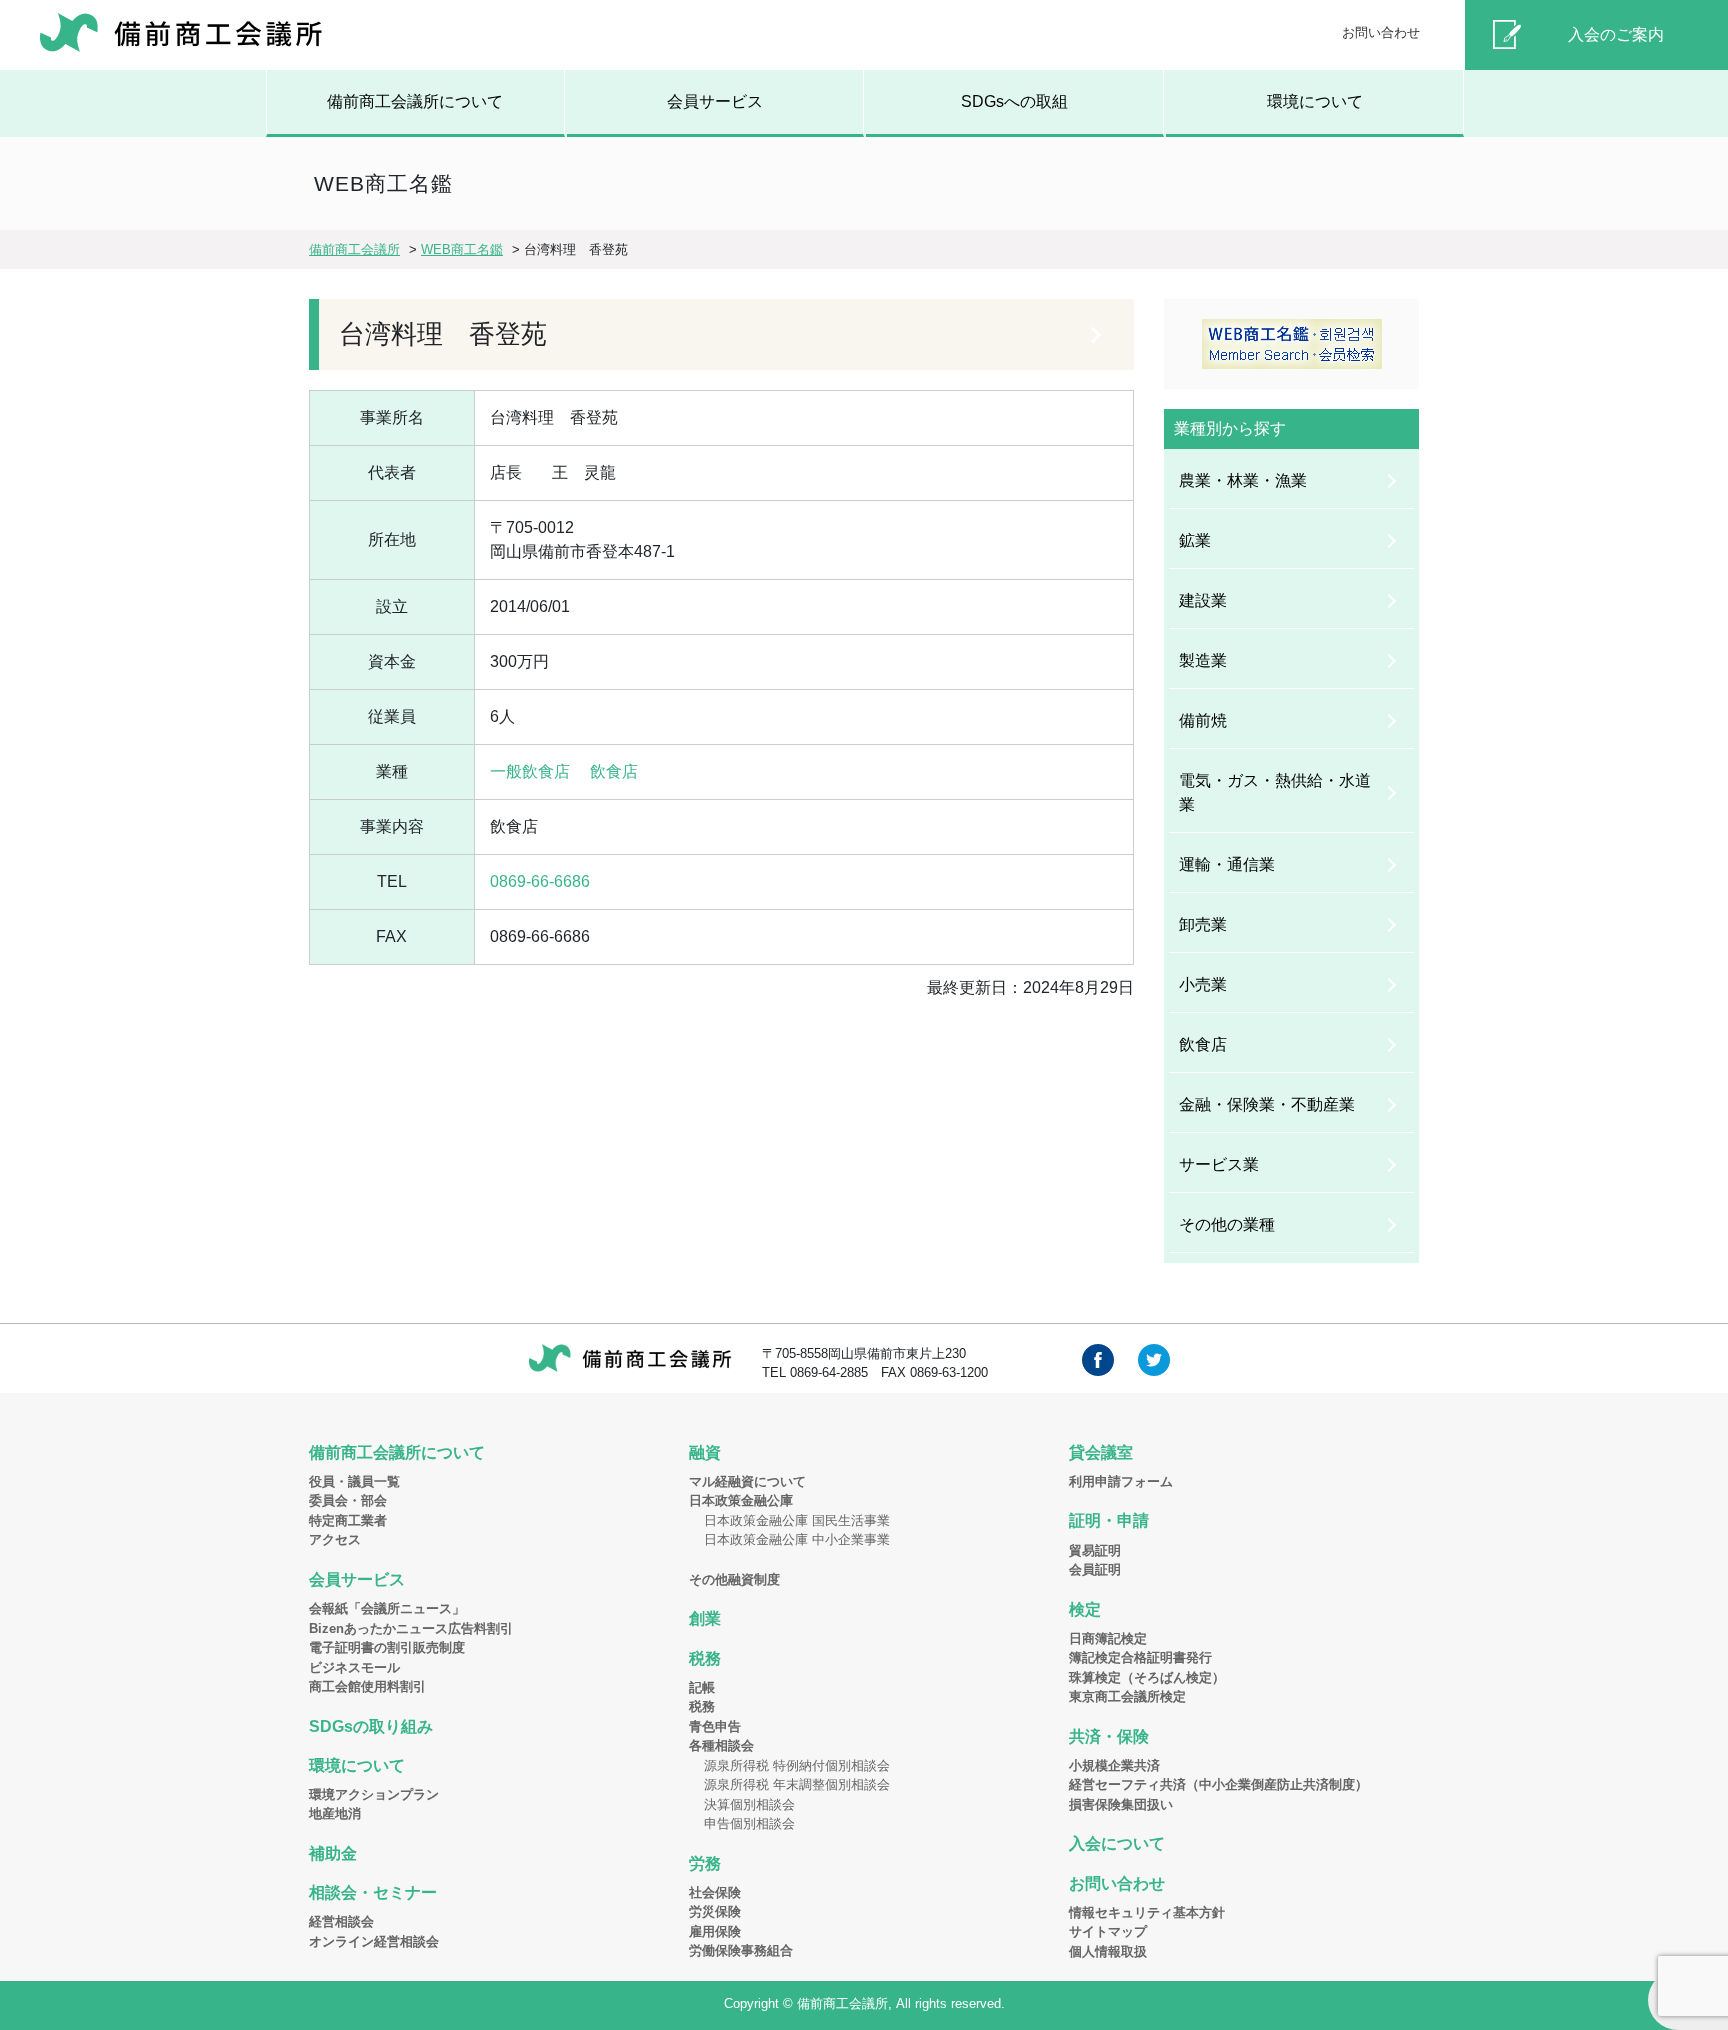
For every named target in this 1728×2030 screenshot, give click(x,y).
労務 (705, 1863)
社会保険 (715, 1892)
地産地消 (335, 1813)
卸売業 (1203, 924)
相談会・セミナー (373, 1892)
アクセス (335, 1539)
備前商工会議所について (415, 101)
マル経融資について (747, 1481)
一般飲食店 (530, 771)
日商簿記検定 (1108, 1638)
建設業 (1203, 600)
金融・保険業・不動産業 (1267, 1104)
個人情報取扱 (1108, 1951)
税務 (705, 1658)
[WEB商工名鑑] (1291, 344)
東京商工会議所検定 (1127, 1696)
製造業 (1203, 660)
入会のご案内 (1616, 34)
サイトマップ (1108, 1931)
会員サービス (715, 101)
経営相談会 (341, 1921)
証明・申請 (1109, 1520)
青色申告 (715, 1726)
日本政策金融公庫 (741, 1500)
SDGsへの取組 (1014, 101)
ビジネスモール (354, 1667)
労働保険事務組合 (741, 1950)
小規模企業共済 (1114, 1765)
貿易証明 (1095, 1550)
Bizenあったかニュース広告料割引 (411, 1628)
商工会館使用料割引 (367, 1686)
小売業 (1203, 984)
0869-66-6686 (540, 881)
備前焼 (1203, 720)
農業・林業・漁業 (1243, 480)
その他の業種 (1227, 1224)
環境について (1315, 101)
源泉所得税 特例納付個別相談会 (797, 1765)
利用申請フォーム (1121, 1481)
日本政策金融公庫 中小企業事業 (797, 1539)
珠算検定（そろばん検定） (1147, 1677)
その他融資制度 (734, 1579)
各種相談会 (721, 1745)
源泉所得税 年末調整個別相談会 (797, 1784)
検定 (1085, 1609)
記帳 (702, 1687)
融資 (705, 1452)
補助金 (333, 1853)
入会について (1117, 1843)
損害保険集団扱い (1121, 1804)
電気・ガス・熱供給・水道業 (1275, 792)
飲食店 (614, 771)
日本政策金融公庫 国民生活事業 (797, 1520)
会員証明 (1095, 1569)
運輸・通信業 (1227, 864)
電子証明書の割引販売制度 (387, 1647)
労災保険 (715, 1911)
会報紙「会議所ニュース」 (387, 1608)
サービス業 (1219, 1164)
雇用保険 (715, 1931)
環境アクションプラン (374, 1794)
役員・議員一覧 (354, 1481)
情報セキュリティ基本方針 (1147, 1912)
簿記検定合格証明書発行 (1140, 1657)
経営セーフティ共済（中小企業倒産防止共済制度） (1218, 1784)
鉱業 (1195, 540)
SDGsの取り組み (371, 1726)
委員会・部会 (348, 1500)
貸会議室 (1101, 1452)
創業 (705, 1618)
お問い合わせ (1381, 32)
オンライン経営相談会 (374, 1941)
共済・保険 (1109, 1736)
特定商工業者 (348, 1520)
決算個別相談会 (749, 1804)
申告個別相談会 (749, 1823)
